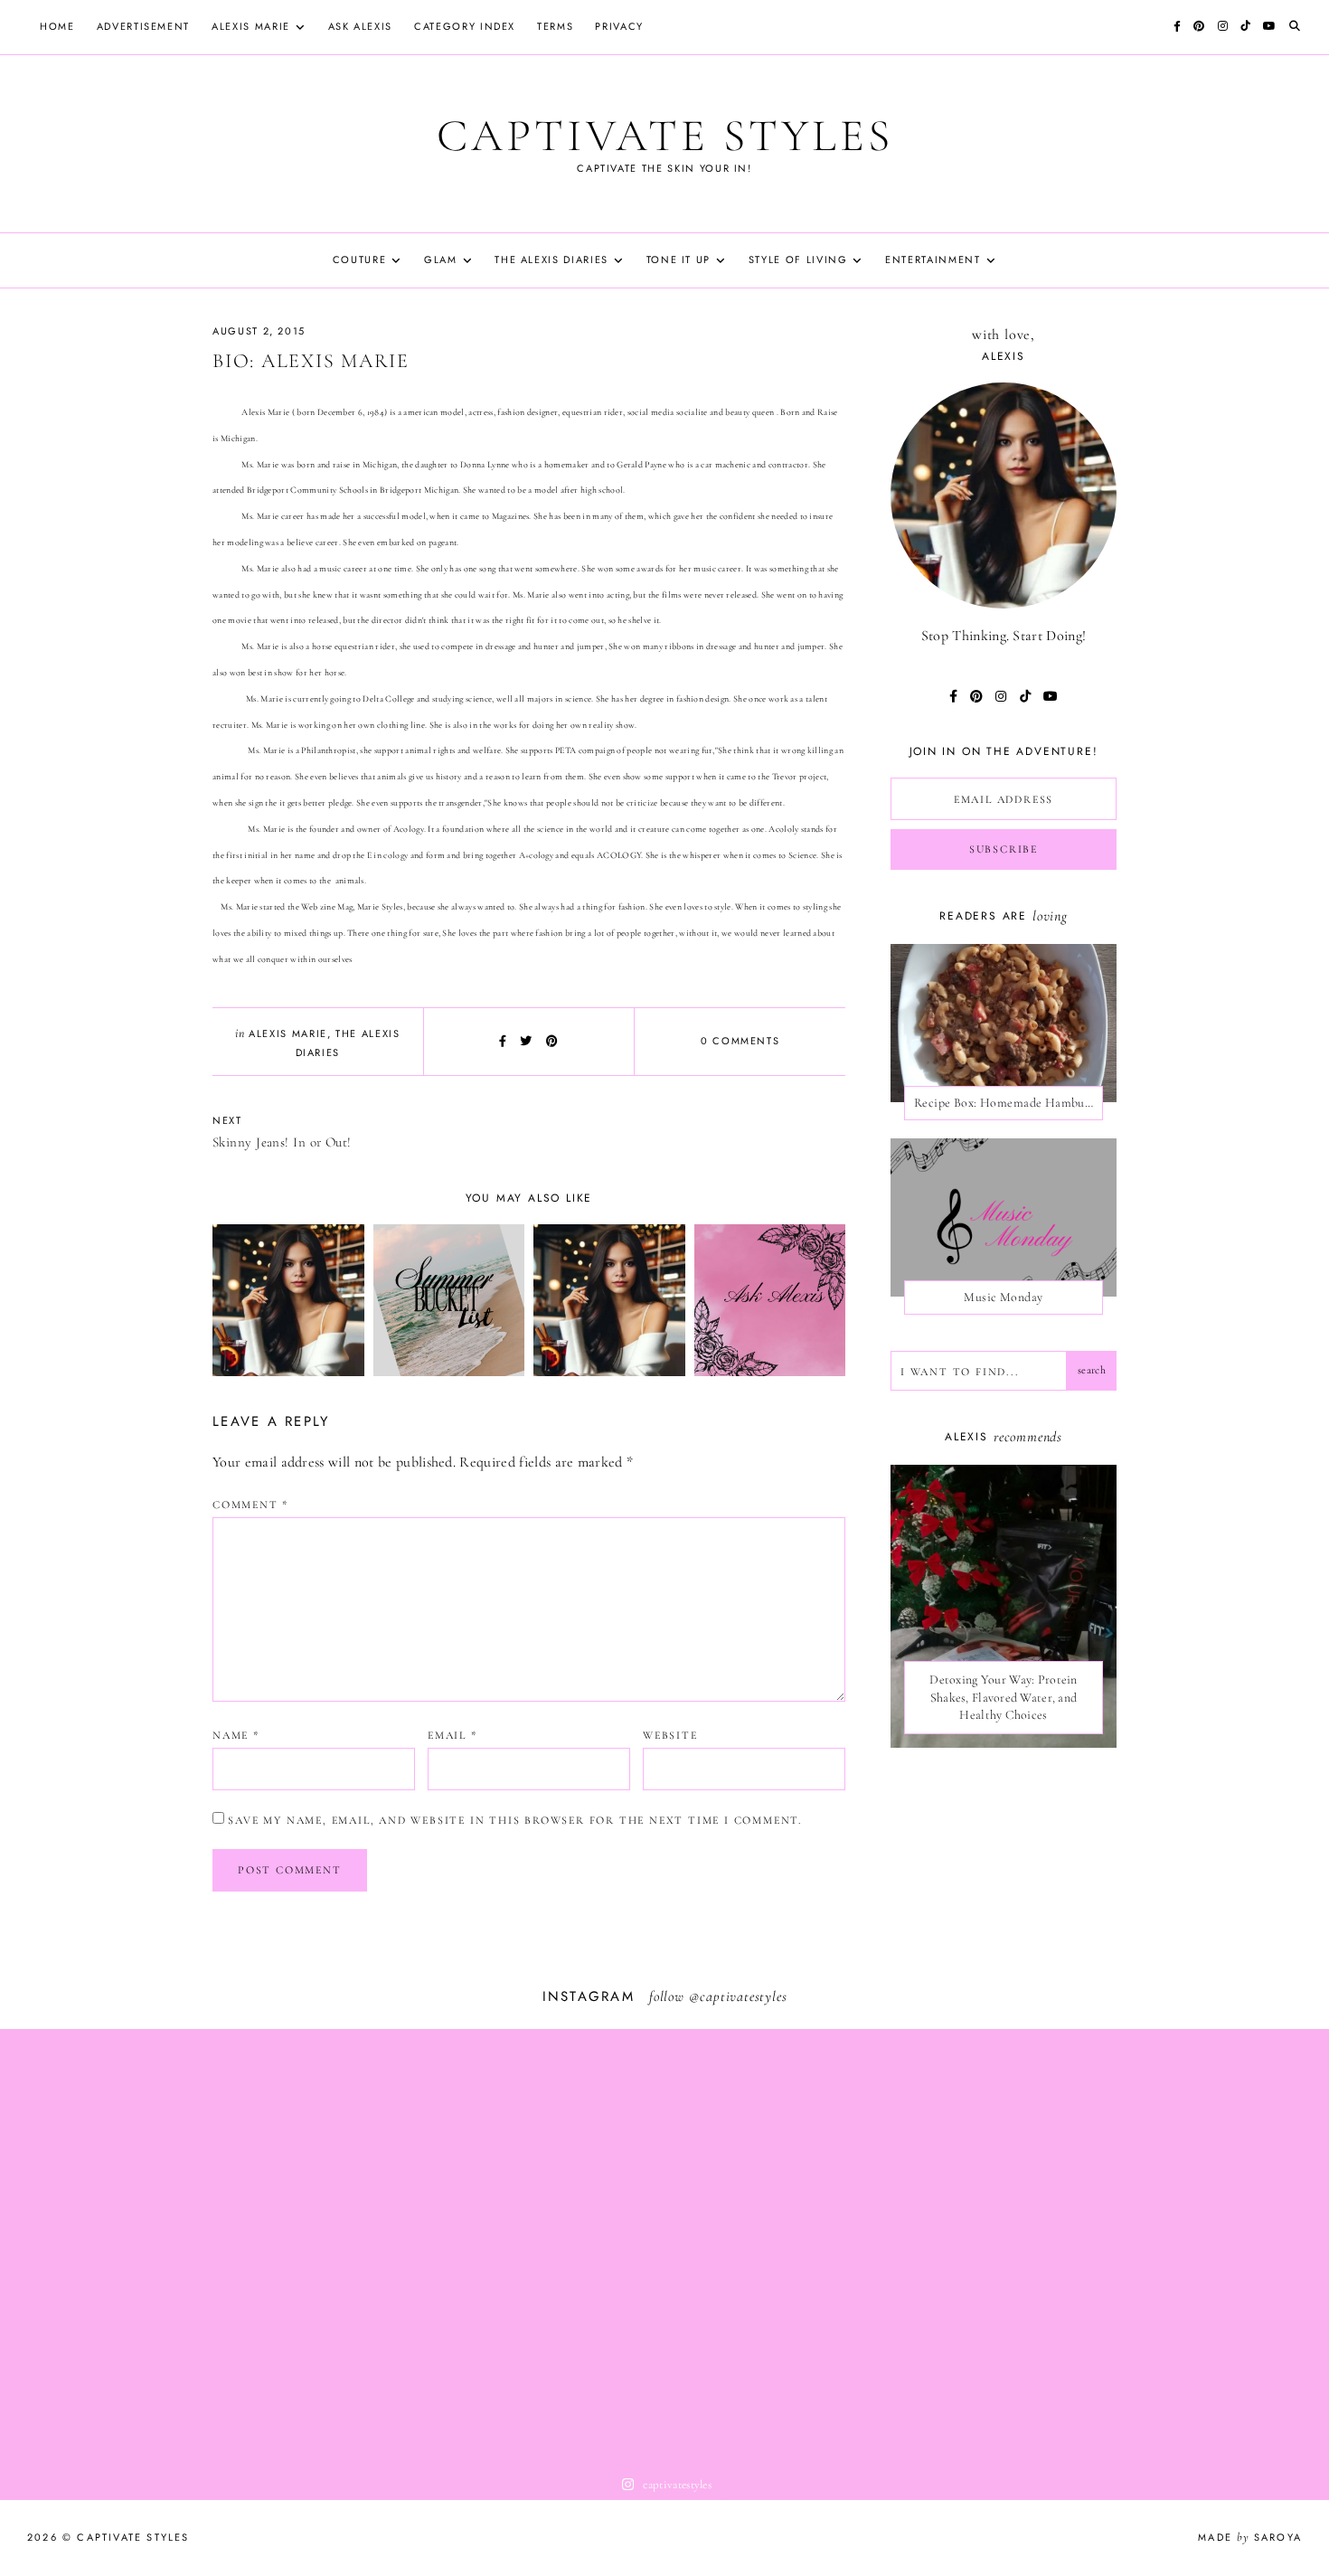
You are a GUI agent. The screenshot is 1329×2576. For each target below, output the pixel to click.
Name (236, 1735)
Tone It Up (679, 259)
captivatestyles (743, 1996)
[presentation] (1004, 1606)
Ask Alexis (361, 26)
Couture (360, 259)
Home (57, 26)
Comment (250, 1505)
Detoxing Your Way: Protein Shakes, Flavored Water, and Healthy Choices (1003, 1697)
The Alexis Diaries (551, 259)
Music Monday (1003, 1297)
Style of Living (798, 259)
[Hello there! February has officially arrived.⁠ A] (133, 2247)
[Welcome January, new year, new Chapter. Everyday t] (930, 2247)
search (1092, 1370)
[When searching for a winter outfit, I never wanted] (399, 2247)
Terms (555, 26)
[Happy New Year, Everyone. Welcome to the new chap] (1196, 2247)
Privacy (619, 26)
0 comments (740, 1041)
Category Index (465, 26)
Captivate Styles (665, 136)
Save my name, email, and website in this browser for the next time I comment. (515, 1820)
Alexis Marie (251, 26)
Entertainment (933, 259)
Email (452, 1735)
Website (670, 1735)
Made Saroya (1250, 2537)
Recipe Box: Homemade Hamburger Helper (1009, 1103)
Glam (441, 259)
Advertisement (143, 26)
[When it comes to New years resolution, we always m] (664, 2247)
